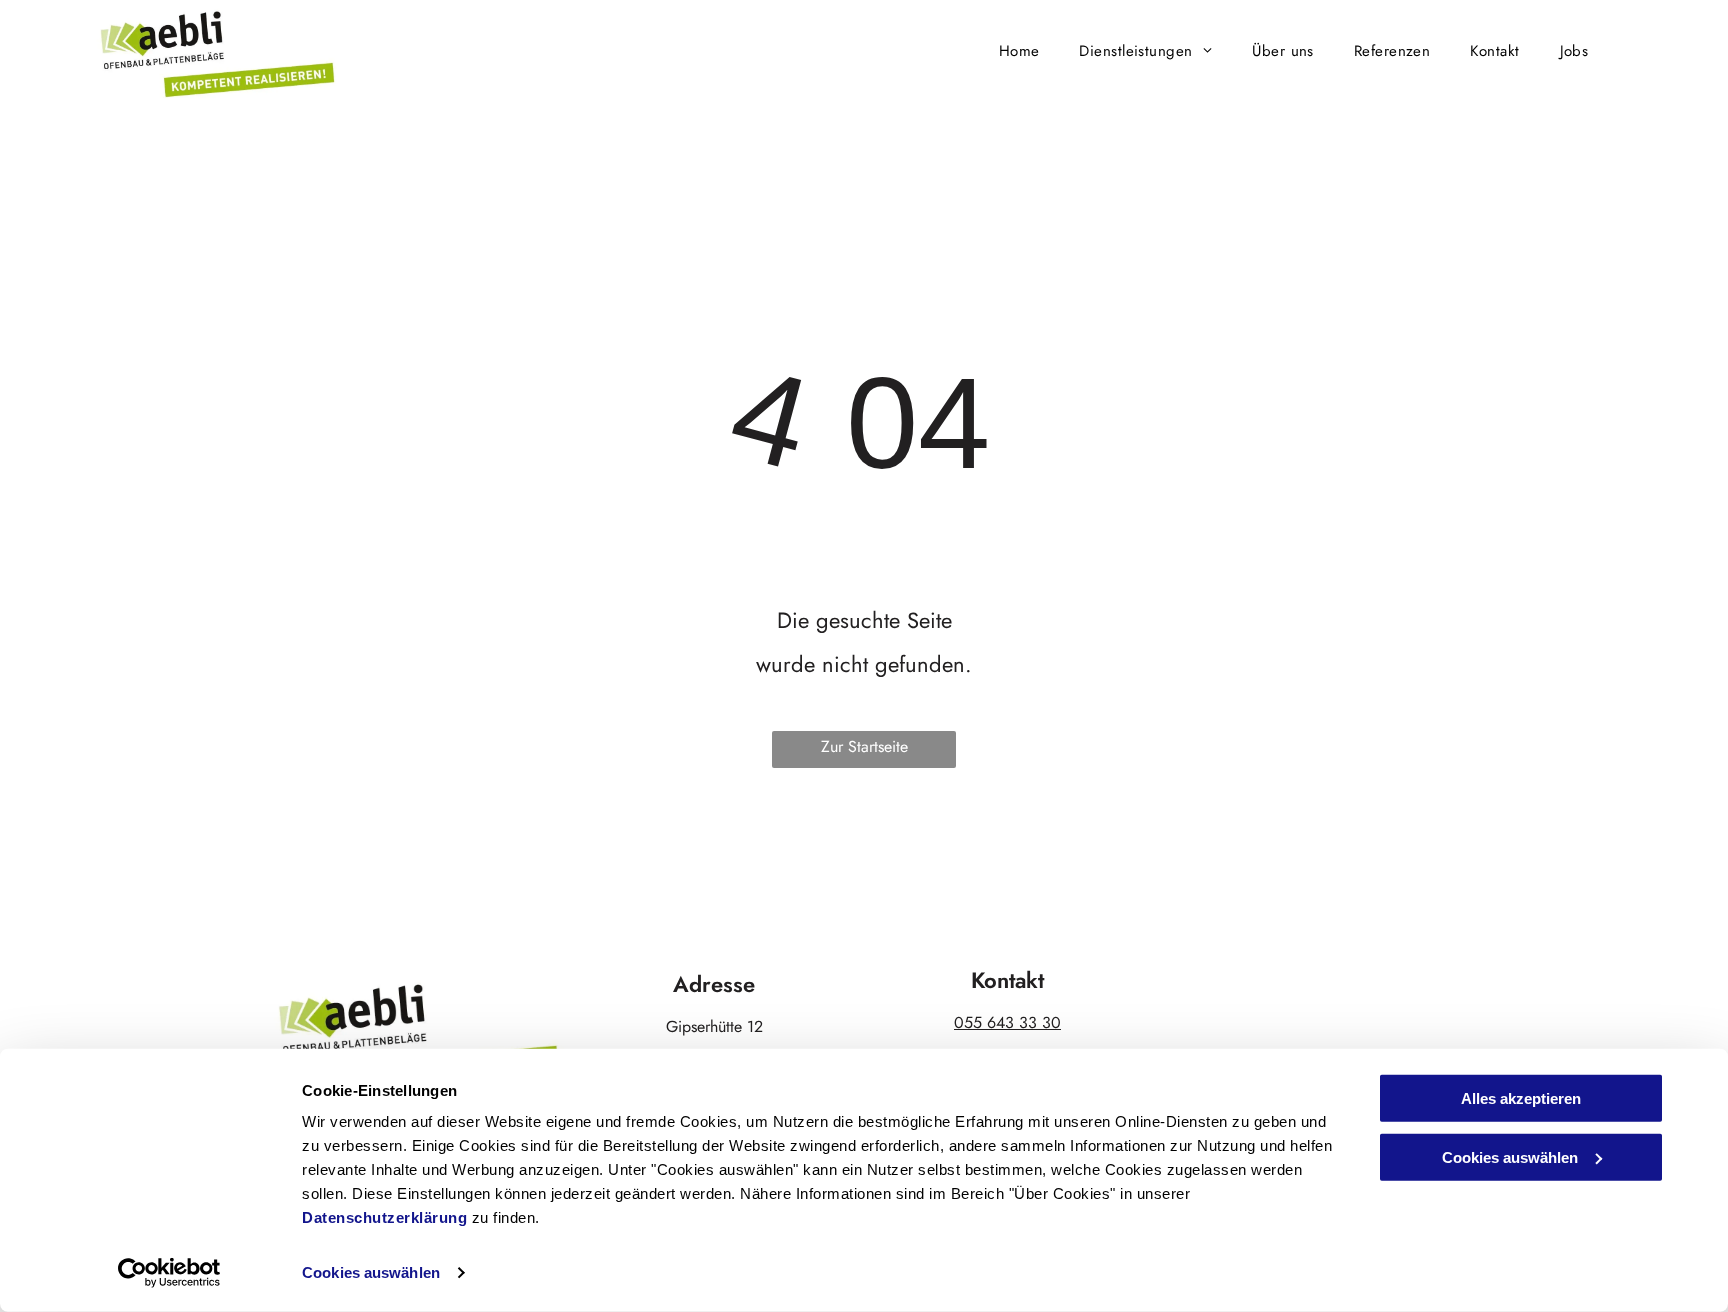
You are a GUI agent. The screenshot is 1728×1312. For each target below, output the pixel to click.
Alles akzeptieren (1521, 1098)
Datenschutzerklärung (384, 1217)
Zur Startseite (864, 746)
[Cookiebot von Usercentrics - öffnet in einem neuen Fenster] (169, 1273)
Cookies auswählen (371, 1272)
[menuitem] (1019, 51)
